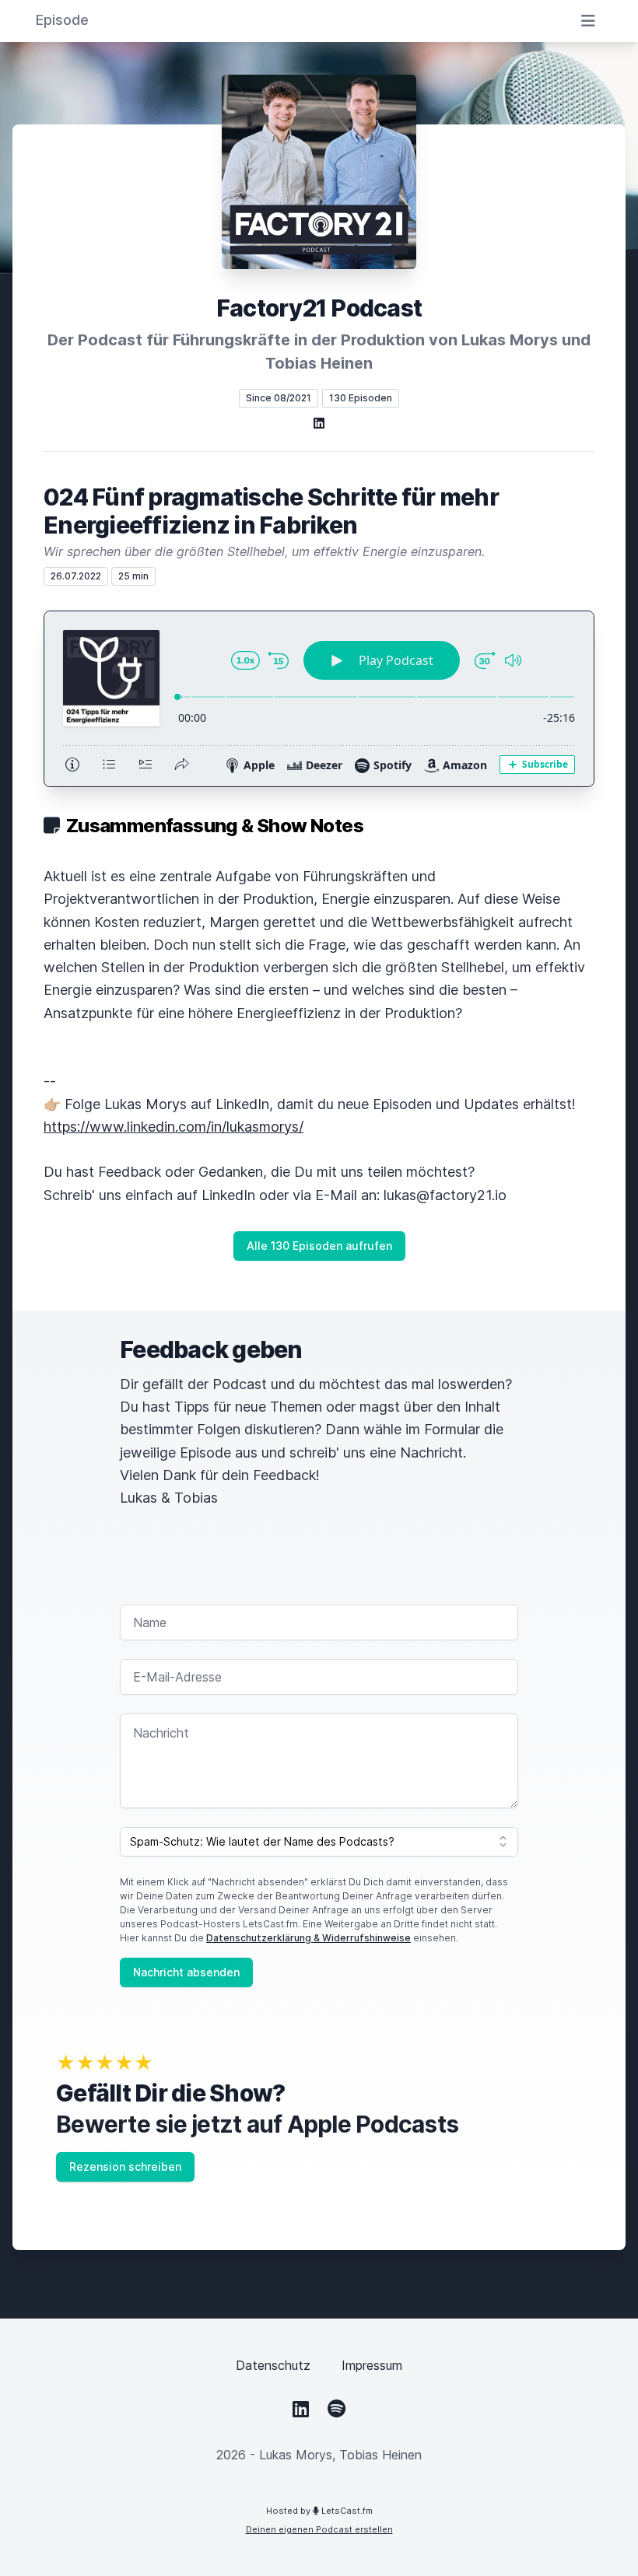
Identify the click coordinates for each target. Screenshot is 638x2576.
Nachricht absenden (186, 1972)
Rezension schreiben (125, 2166)
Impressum (372, 2365)
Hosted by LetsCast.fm (319, 2511)
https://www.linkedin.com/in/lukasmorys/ (174, 1127)
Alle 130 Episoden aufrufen (319, 1246)
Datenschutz (273, 2365)
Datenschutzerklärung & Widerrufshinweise (308, 1938)
